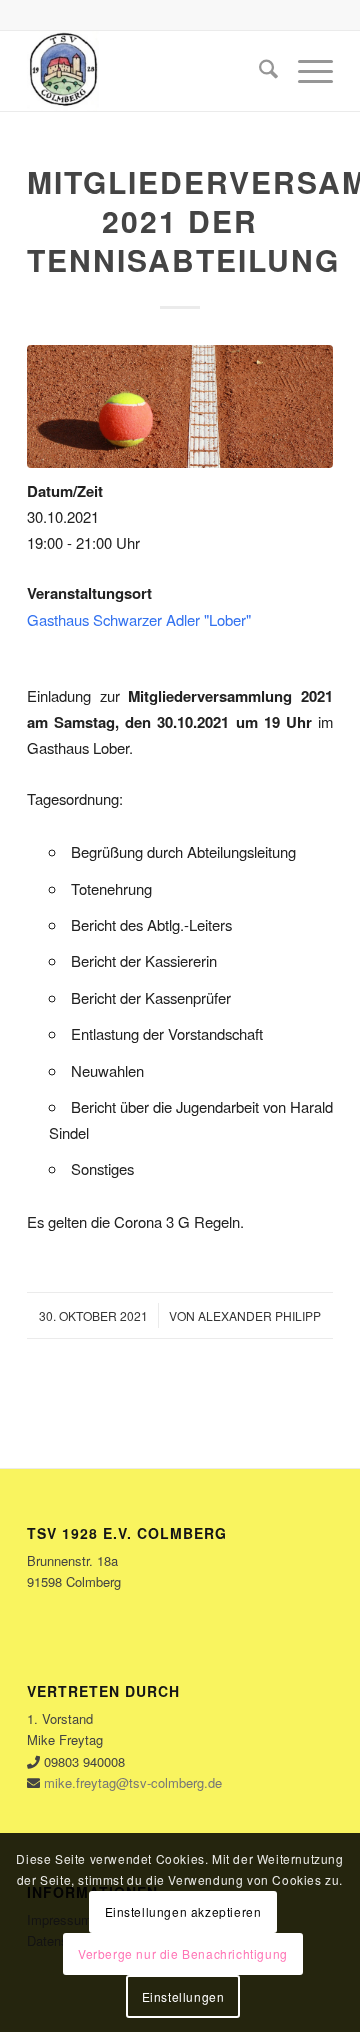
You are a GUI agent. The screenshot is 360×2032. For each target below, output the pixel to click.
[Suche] (258, 71)
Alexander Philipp (259, 1315)
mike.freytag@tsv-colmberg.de (133, 1782)
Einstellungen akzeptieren (183, 1911)
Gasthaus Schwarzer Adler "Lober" (139, 619)
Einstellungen (183, 1996)
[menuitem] (258, 71)
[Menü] (305, 71)
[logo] (149, 71)
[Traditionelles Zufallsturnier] (180, 406)
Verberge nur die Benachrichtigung (183, 1953)
